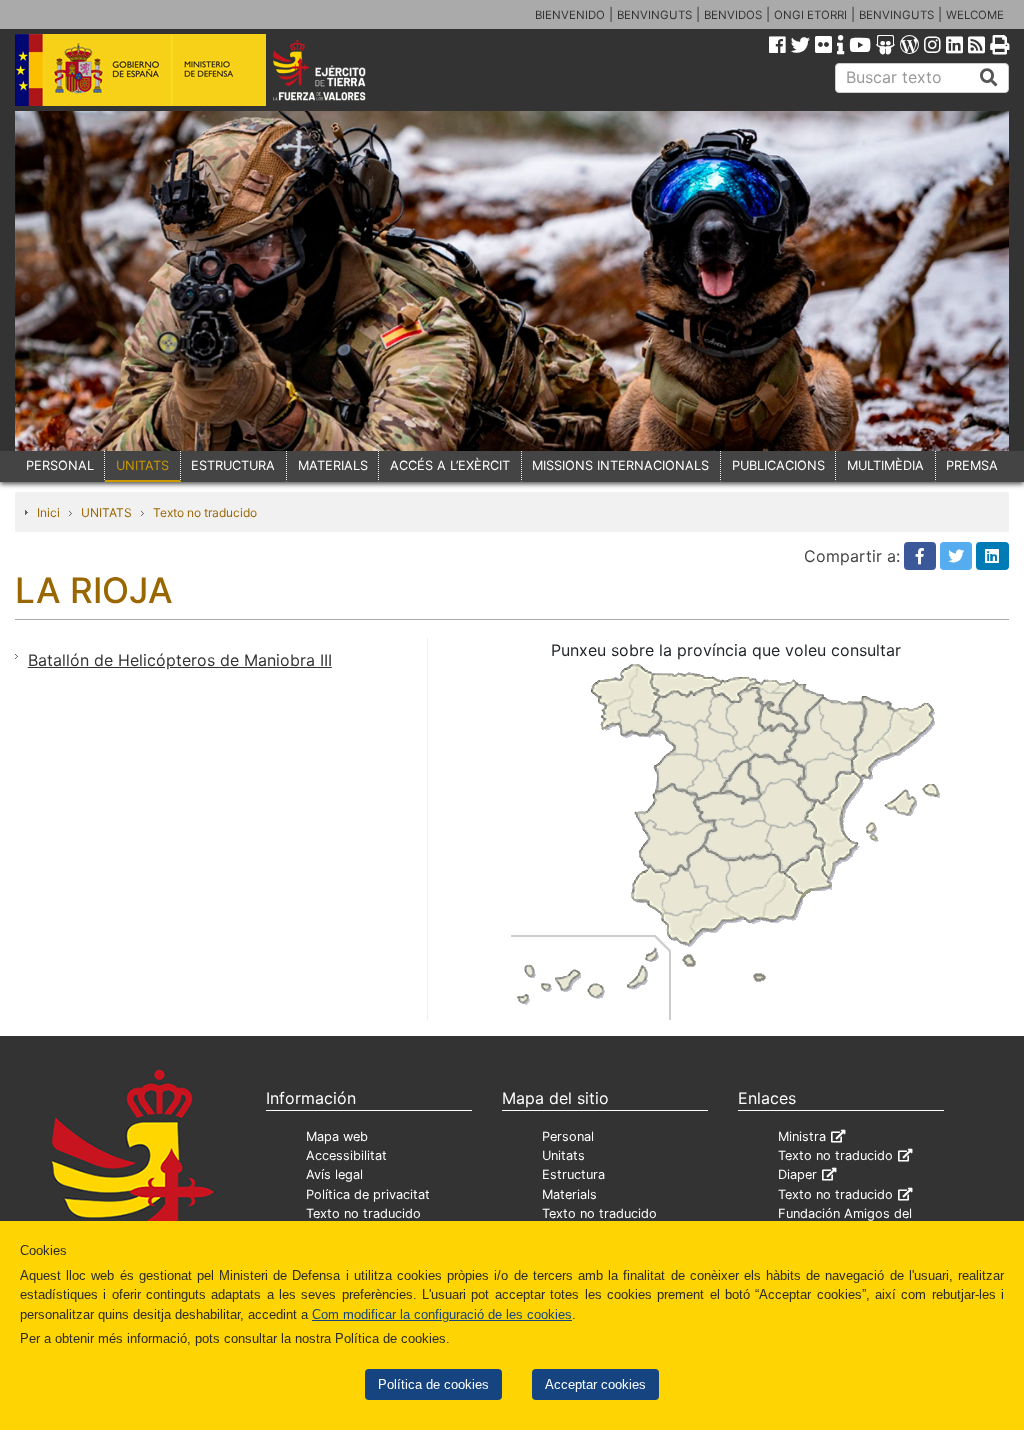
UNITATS (142, 465)
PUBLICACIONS (778, 465)
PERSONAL (60, 465)
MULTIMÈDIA (885, 465)
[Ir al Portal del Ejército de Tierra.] (338, 69)
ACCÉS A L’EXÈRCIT (450, 465)
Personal (568, 1136)
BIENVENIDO (570, 15)
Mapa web (337, 1136)
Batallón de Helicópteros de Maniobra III (180, 660)
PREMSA (972, 465)
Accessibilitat (346, 1155)
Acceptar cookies (595, 1384)
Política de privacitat (368, 1194)
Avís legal (334, 1174)
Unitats (563, 1155)
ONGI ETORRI (810, 15)
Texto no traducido (205, 512)
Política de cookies (433, 1384)
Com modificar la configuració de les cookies (442, 1314)
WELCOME (975, 15)
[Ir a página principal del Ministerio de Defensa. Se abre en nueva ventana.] (140, 69)
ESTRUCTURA (233, 465)
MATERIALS (333, 465)
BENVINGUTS (654, 15)
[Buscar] (989, 78)
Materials (569, 1194)
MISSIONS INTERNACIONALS (620, 465)
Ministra (802, 1136)
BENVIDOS (733, 15)
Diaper (797, 1174)
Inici (48, 512)
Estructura (573, 1174)
